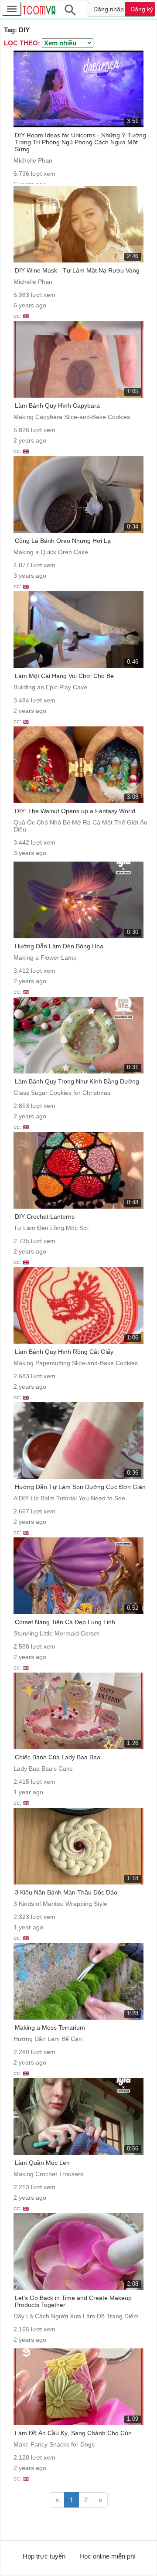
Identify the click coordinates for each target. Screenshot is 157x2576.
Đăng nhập (109, 9)
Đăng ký (142, 9)
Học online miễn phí (108, 2556)
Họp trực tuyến (44, 2556)
